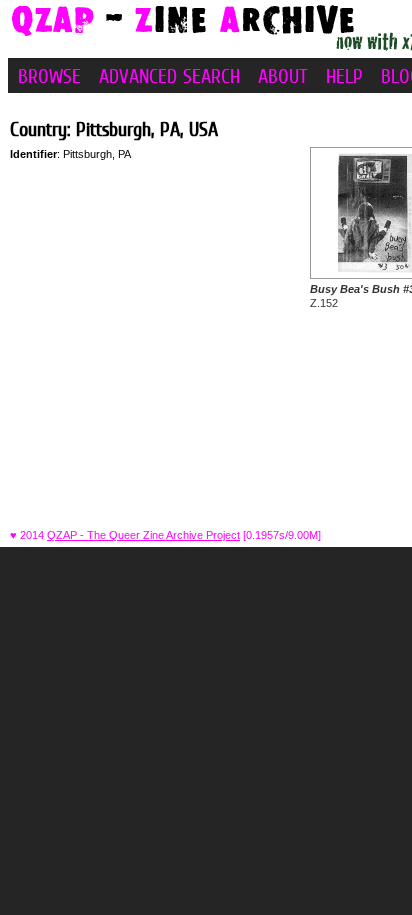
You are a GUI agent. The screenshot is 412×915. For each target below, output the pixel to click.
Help (344, 76)
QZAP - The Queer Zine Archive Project (143, 535)
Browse (49, 76)
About (283, 76)
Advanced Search (169, 76)
